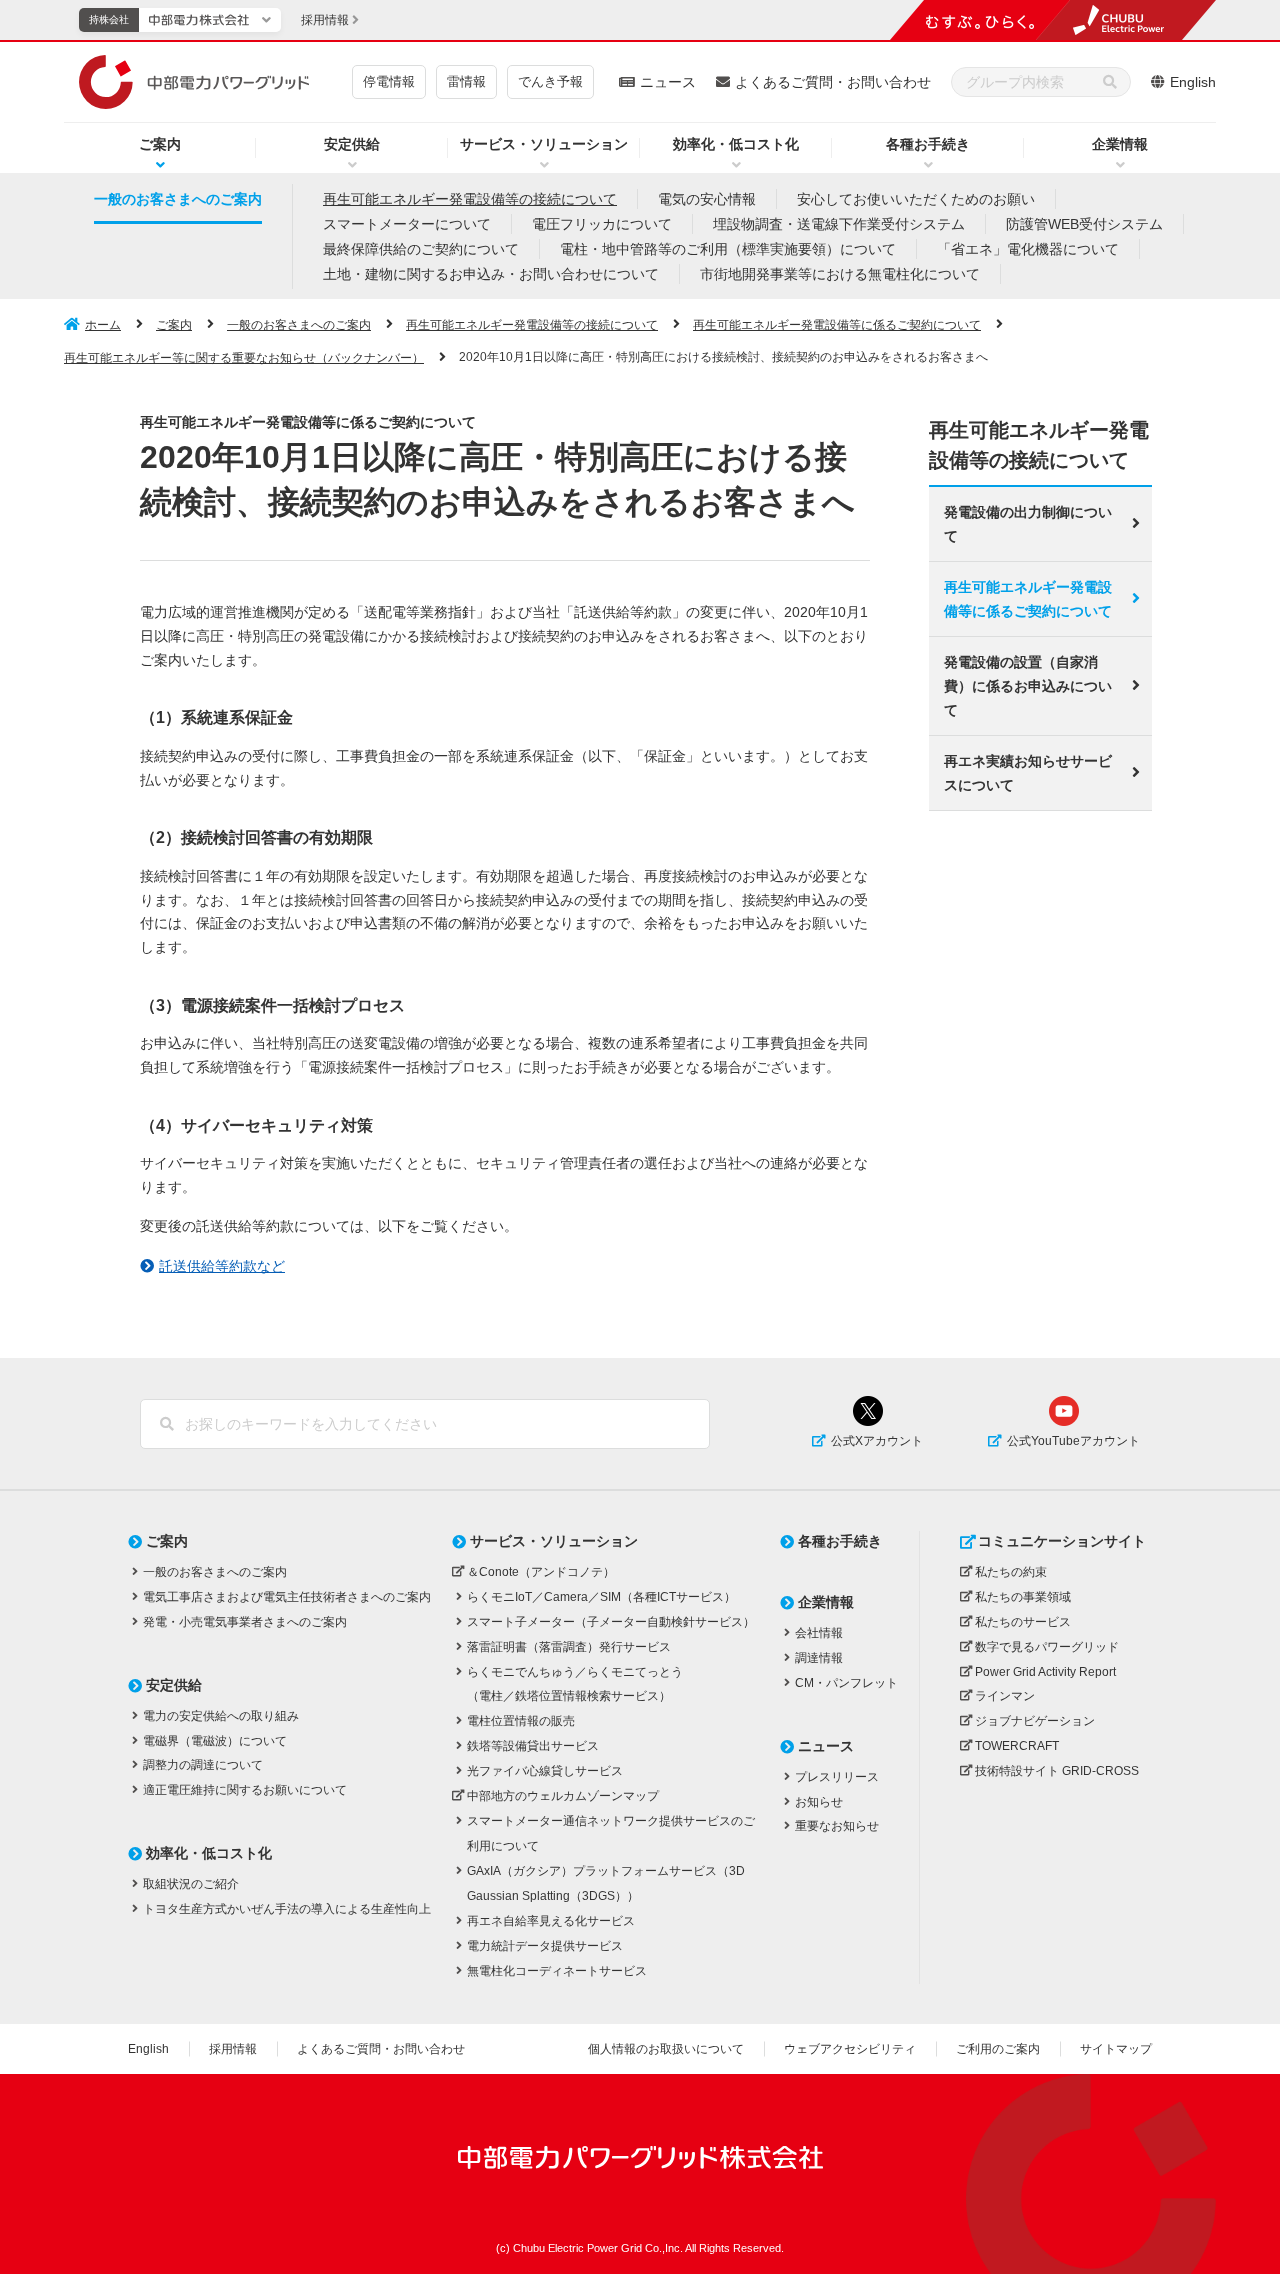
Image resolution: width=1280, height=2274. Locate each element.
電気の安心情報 (707, 199)
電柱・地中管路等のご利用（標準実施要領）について (728, 249)
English (1193, 82)
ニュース (668, 82)
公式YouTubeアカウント (1073, 1441)
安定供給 (352, 144)
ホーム (103, 325)
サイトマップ (1116, 2049)
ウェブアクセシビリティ (850, 2049)
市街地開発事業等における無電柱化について (840, 274)
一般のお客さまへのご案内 (178, 199)
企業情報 (1120, 144)
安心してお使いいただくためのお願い (916, 199)
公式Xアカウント (877, 1441)
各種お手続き (928, 144)
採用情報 (233, 2049)
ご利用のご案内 (998, 2049)
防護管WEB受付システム (1084, 224)
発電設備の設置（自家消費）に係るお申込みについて (1028, 686)
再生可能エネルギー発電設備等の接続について (470, 199)
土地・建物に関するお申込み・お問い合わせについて (491, 274)
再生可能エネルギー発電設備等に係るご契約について (837, 325)
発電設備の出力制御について (1028, 524)
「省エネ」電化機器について (1028, 249)
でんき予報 (550, 81)
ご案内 (160, 144)
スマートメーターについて (407, 224)
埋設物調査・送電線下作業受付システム (839, 224)
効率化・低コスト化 (736, 144)
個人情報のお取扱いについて (666, 2049)
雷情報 (466, 81)
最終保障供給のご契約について (421, 249)
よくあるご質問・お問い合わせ (833, 82)
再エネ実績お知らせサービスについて (1028, 773)
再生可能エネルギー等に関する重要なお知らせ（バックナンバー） (244, 358)
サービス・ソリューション (544, 144)
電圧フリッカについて (602, 224)
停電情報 (389, 81)
